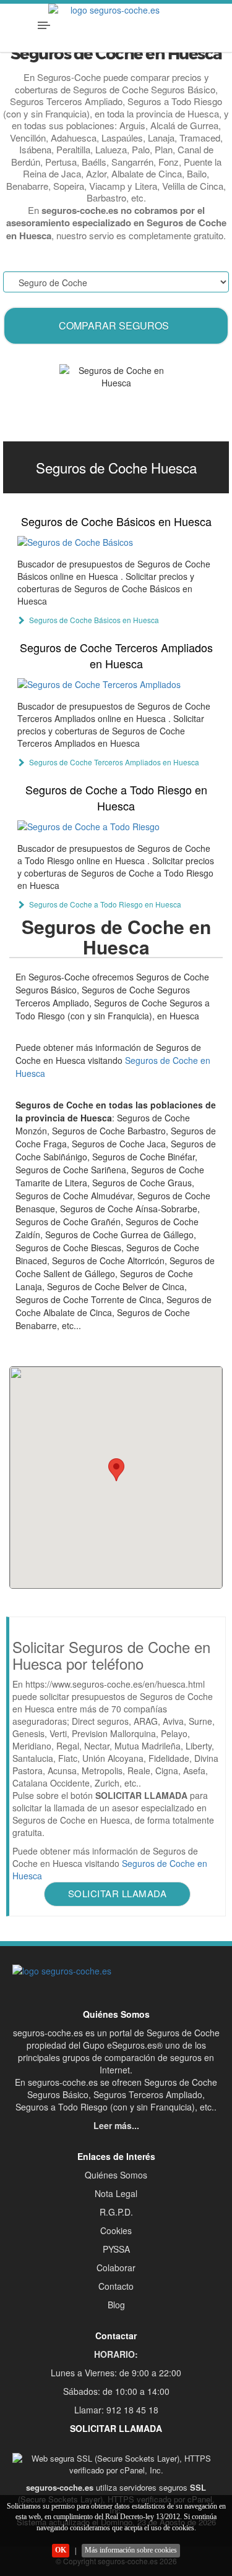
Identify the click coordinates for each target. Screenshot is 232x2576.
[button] (116, 1470)
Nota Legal (116, 2193)
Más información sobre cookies (131, 2550)
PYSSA (116, 2249)
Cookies (116, 2230)
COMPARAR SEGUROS (114, 325)
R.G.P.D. (116, 2212)
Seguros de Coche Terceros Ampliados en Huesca (116, 655)
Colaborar (116, 2268)
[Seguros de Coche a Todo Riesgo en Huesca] (116, 826)
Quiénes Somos (116, 2175)
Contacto (116, 2286)
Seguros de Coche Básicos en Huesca (116, 521)
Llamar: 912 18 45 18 (116, 2410)
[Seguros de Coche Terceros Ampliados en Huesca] (116, 684)
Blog (116, 2305)
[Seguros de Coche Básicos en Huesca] (116, 542)
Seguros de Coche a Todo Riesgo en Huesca (116, 797)
